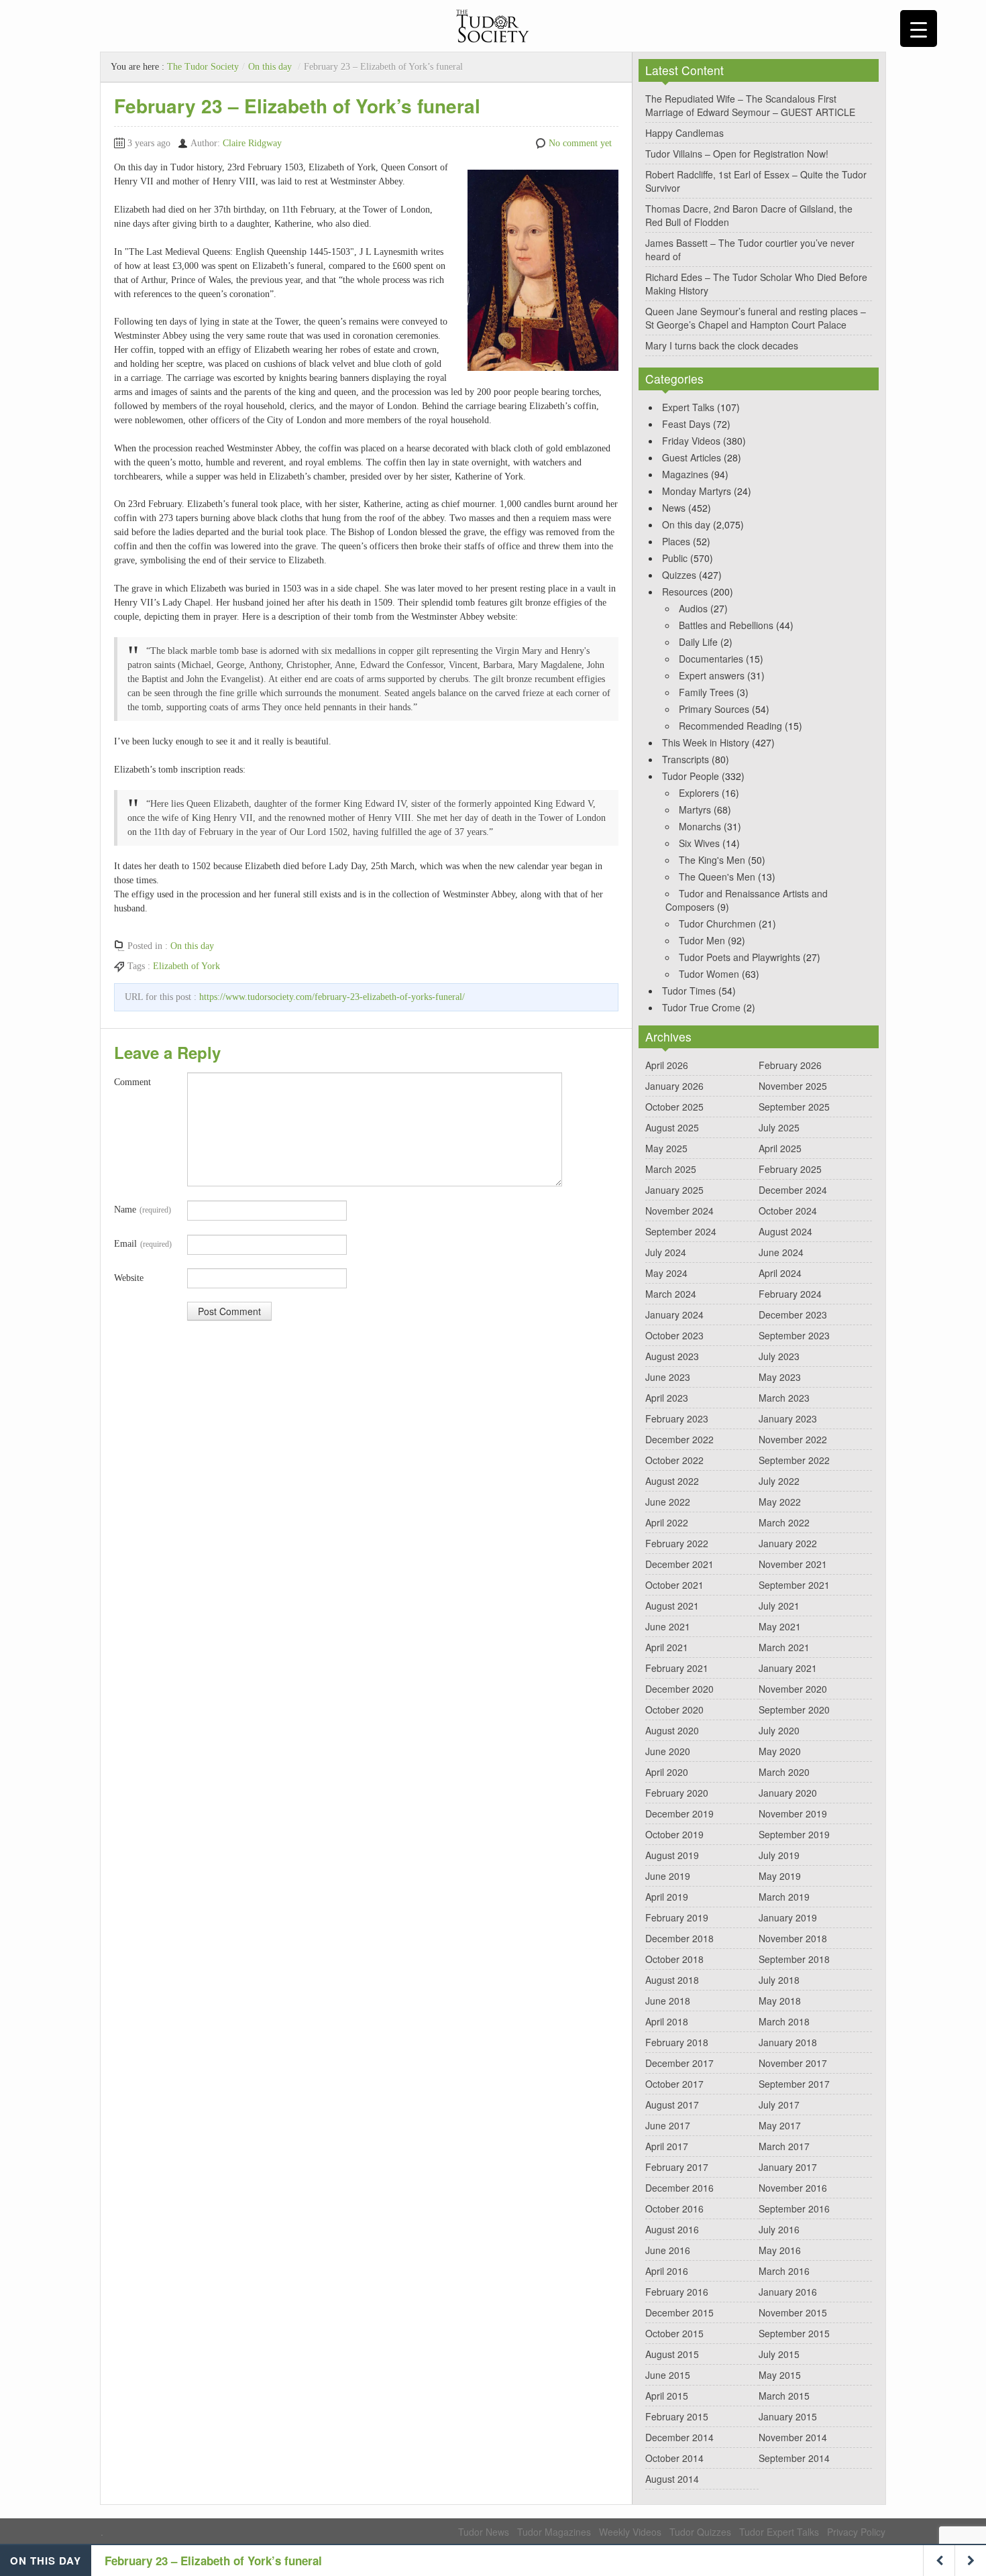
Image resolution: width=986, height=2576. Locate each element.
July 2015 (779, 2354)
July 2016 (779, 2229)
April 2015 (667, 2396)
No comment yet (580, 143)
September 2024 (681, 1231)
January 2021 (788, 1668)
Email (143, 1244)
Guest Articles (692, 457)
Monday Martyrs (697, 491)
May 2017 (780, 2125)
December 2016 (679, 2188)
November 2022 (793, 1439)
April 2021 (667, 1647)
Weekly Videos (630, 2532)
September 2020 (794, 1710)
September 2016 (794, 2208)
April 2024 (780, 1273)
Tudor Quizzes (700, 2532)
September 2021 (794, 1585)
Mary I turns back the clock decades (722, 345)
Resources (685, 592)
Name (143, 1210)
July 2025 (779, 1127)
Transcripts (686, 759)
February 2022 (677, 1543)
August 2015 (672, 2354)
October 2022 (674, 1460)
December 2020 (679, 1689)
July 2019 (779, 1855)
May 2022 (780, 1502)
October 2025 (674, 1107)
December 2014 (679, 2437)
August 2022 (672, 1481)
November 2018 (793, 1938)
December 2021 (679, 1564)
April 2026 (667, 1065)
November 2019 (793, 1813)
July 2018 (779, 1980)
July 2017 (779, 2105)
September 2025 (794, 1107)
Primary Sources (714, 709)
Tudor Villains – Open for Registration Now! (737, 154)
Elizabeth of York (186, 966)
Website (129, 1278)
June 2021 (668, 1626)
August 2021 (672, 1606)
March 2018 (784, 2021)
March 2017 (784, 2146)
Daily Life (698, 642)
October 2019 (674, 1834)
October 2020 (674, 1710)
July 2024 (666, 1252)
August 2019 (672, 1855)
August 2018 (672, 1980)
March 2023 (784, 1398)
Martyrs (695, 809)
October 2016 (674, 2208)
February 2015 (677, 2416)
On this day (270, 67)
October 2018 (674, 1959)
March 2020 (784, 1772)
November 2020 (793, 1689)
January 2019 (788, 1917)
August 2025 (672, 1127)
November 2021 (793, 1564)
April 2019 (667, 1897)
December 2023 (793, 1314)
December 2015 (679, 2312)
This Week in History (706, 742)
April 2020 (667, 1772)
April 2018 (667, 2021)
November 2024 (679, 1211)
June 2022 (668, 1502)
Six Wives (699, 843)
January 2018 (788, 2042)
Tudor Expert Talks (779, 2532)
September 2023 (794, 1335)
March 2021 (784, 1647)
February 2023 (677, 1418)
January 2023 (788, 1418)
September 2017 (794, 2084)
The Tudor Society (203, 67)
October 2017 (674, 2084)
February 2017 (677, 2167)
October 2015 (674, 2333)
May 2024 (666, 1273)
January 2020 (788, 1793)
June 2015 (668, 2375)
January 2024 (674, 1314)
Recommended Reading (730, 726)
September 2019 (794, 1834)
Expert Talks (688, 407)
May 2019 (780, 1876)
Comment (132, 1082)
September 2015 (794, 2333)
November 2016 (793, 2188)
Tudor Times (689, 991)
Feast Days (686, 424)
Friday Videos (691, 441)
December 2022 (679, 1439)
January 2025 (674, 1190)
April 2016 (667, 2271)
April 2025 (780, 1148)
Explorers (699, 793)
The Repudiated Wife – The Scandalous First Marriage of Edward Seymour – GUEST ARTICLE (750, 105)
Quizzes (679, 575)
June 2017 (668, 2125)
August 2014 (672, 2479)
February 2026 (790, 1065)
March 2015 (784, 2396)
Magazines (685, 474)
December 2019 (679, 1813)
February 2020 (677, 1793)
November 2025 (793, 1086)
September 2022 (794, 1460)
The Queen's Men (717, 877)
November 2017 (793, 2063)
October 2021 (674, 1585)
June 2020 (668, 1751)
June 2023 (668, 1377)
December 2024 (793, 1190)
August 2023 (672, 1356)
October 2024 (788, 1211)
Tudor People (691, 776)
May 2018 (780, 2001)
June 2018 (668, 2001)
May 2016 (780, 2250)
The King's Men (712, 860)
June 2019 (668, 1876)
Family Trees (706, 692)
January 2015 (788, 2416)
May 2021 (780, 1626)
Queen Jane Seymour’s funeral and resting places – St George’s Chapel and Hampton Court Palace (756, 318)
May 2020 (780, 1751)
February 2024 (790, 1294)
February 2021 (677, 1668)
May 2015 (780, 2375)
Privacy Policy (856, 2532)
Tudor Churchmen (717, 923)
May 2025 (666, 1148)
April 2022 (667, 1522)
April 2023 (667, 1398)
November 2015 (793, 2312)
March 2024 (671, 1294)
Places (676, 541)
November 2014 (793, 2437)
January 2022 (788, 1543)
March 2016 (784, 2271)
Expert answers (712, 675)
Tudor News (484, 2532)
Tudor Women (709, 974)
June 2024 (781, 1252)
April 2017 (667, 2146)
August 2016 (672, 2229)
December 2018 (679, 1938)
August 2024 (785, 1231)
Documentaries (711, 659)
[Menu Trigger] (919, 29)
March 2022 (784, 1522)
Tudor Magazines (554, 2532)
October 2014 (674, 2458)
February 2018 (677, 2042)
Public (675, 558)
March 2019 (784, 1897)
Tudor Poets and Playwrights (739, 957)
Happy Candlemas (684, 133)
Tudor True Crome (701, 1007)
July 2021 (779, 1606)
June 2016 (668, 2250)
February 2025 (790, 1169)
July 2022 (779, 1481)
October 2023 (674, 1335)
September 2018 (794, 1959)
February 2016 (677, 2292)
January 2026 (674, 1086)
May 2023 (780, 1377)
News (674, 508)
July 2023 (779, 1356)
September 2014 (794, 2458)
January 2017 (788, 2167)
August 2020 (672, 1730)
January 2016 (788, 2292)
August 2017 (672, 2105)
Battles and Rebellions (726, 625)
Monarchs (700, 826)
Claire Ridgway (252, 143)
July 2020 (779, 1730)
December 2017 (679, 2063)
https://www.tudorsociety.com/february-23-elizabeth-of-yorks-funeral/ (332, 997)
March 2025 (671, 1169)
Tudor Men (702, 940)
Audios (693, 608)
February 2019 (677, 1917)
